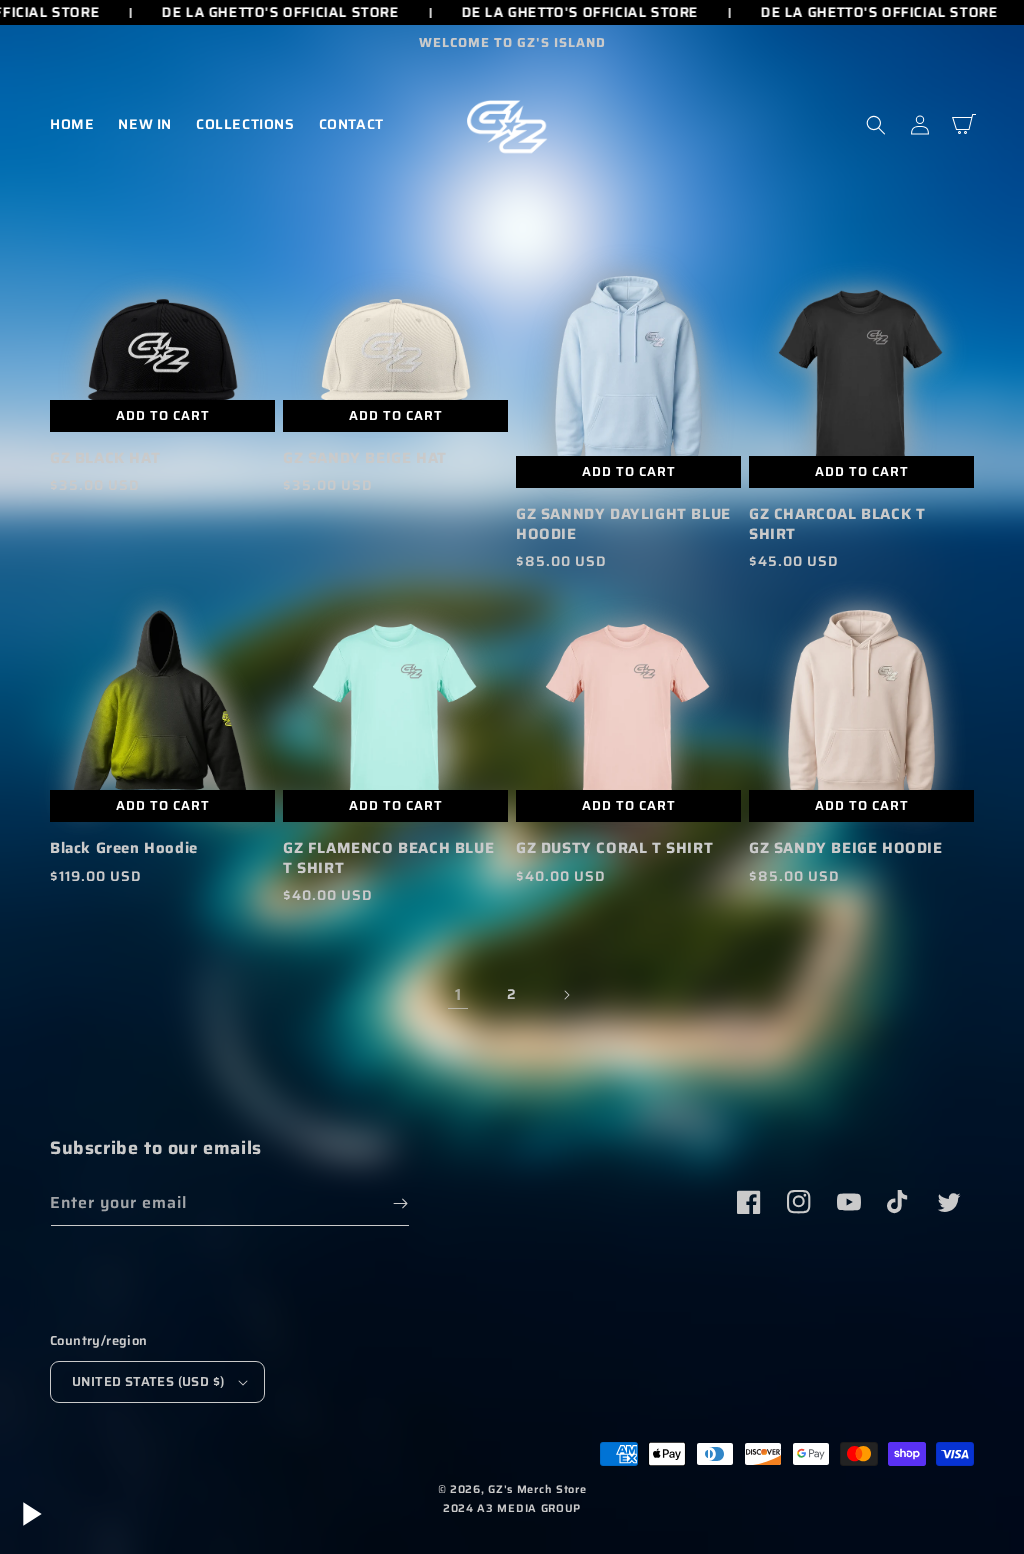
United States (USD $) (148, 1381)
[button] (876, 125)
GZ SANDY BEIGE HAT (365, 459)
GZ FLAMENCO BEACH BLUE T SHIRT (388, 858)
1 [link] (458, 994)
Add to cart (629, 471)
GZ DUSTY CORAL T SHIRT (614, 849)
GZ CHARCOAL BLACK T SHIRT (837, 524)
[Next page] (566, 995)
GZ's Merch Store (537, 1489)
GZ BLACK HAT (105, 459)
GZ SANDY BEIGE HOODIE (846, 849)
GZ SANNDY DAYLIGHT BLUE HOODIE (623, 524)
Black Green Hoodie (124, 849)
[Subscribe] (400, 1203)
